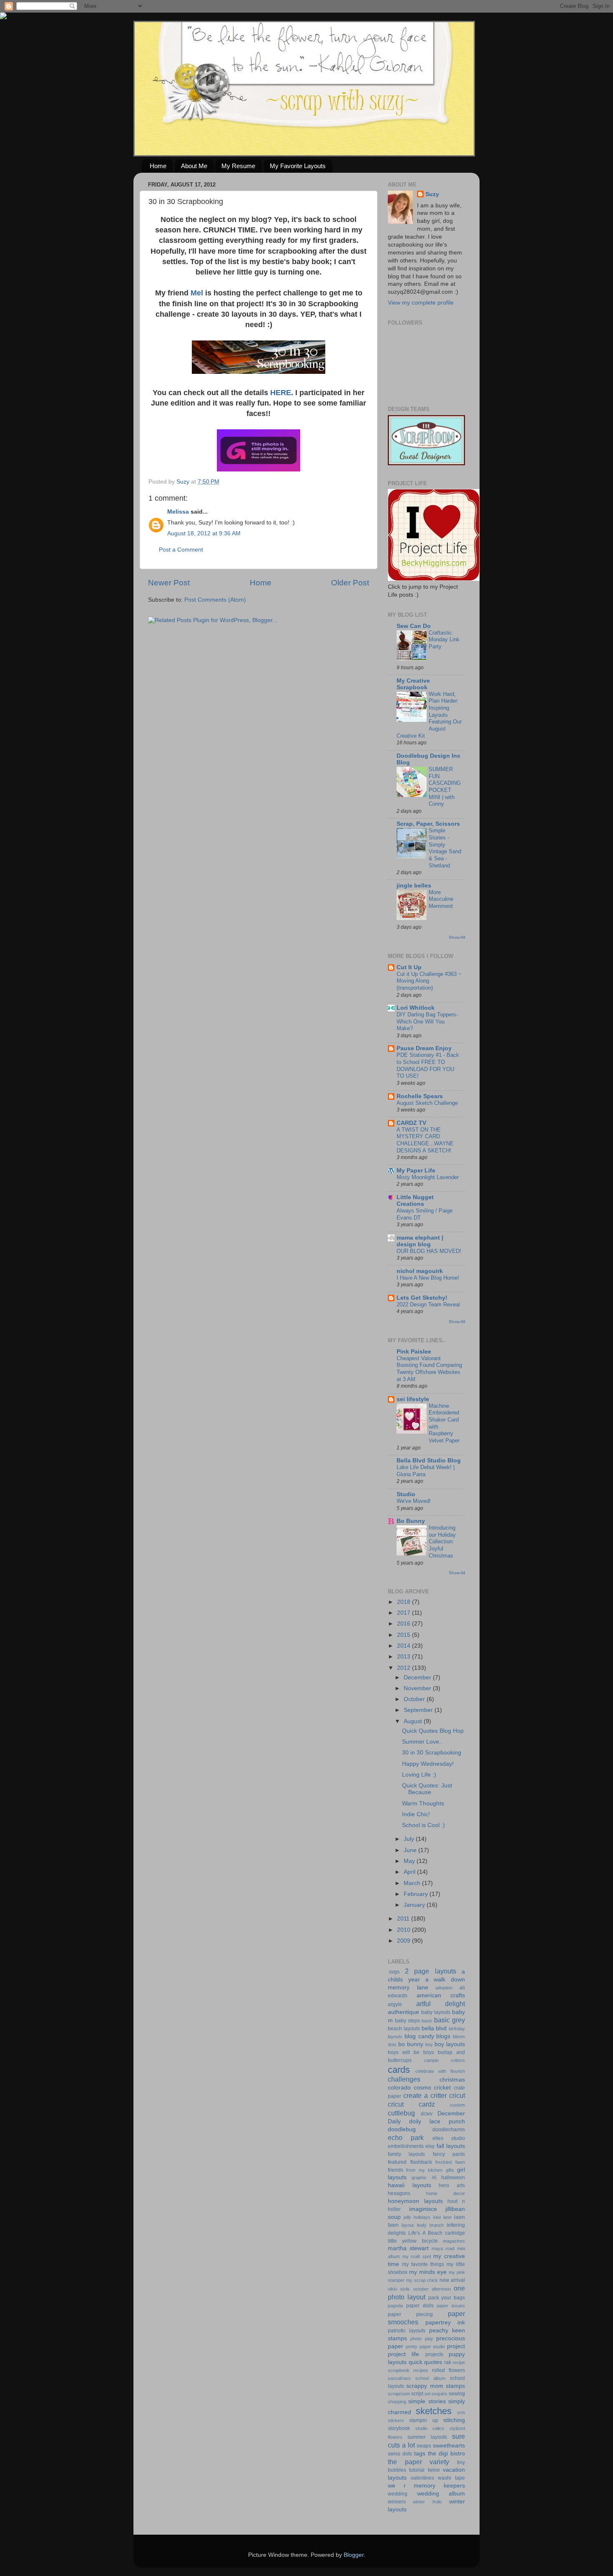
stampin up (423, 2420)
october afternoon (432, 2289)
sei (427, 2394)
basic (427, 2021)
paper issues (451, 2306)
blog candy (419, 2036)
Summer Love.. (422, 1742)
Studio (406, 1494)
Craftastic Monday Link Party (444, 640)
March (413, 1883)
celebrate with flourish (440, 2071)
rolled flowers (448, 2370)
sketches (434, 2411)
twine (434, 2470)
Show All (457, 937)
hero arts (452, 2185)
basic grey (450, 2020)
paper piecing (410, 2314)
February (417, 1894)
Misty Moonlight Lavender (428, 1177)
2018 (404, 1602)
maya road (443, 2248)
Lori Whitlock (416, 1008)
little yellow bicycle (413, 2241)
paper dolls (420, 2306)
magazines (454, 2241)
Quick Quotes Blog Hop (433, 1731)
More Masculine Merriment (441, 899)
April (410, 1872)
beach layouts (404, 2029)
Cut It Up (409, 967)
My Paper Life (416, 1171)
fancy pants (449, 2154)
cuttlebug (401, 2113)
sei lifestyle (413, 1399)
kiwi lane (442, 2217)
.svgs (394, 1972)
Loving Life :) (419, 1775)
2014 (404, 1646)
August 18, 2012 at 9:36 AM (204, 533)
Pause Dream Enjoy (424, 1048)
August (414, 1721)
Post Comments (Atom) (215, 600)
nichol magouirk (420, 1271)
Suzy (432, 194)
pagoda (395, 2306)
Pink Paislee (414, 1352)
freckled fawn (450, 2162)
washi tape (451, 2478)
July (410, 1839)
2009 (404, 1941)
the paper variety (418, 2462)
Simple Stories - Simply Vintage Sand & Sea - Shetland (445, 848)
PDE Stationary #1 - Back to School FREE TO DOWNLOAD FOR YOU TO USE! (428, 1065)
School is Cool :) (423, 1825)
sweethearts (449, 2446)
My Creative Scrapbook (413, 684)
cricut (457, 2095)
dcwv (427, 2114)
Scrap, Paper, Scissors (428, 824)
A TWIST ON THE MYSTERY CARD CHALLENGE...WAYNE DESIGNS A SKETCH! (425, 1140)
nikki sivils (399, 2289)
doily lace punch (437, 2121)
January (415, 1905)
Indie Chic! (416, 1814)
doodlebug (402, 2129)
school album (430, 2378)
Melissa (178, 512)
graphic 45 (424, 2178)
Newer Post (169, 583)
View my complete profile (421, 303)
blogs (443, 2036)
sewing (457, 2394)
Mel (198, 293)
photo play (422, 2339)
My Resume (238, 166)
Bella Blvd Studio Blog (429, 1461)
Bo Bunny (411, 1521)
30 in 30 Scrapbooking (432, 1753)
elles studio (449, 2138)
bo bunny (411, 2044)
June (411, 1850)
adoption (444, 1988)
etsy (430, 2146)
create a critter (425, 2095)
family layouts (406, 2154)
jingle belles (414, 886)
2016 (404, 1624)
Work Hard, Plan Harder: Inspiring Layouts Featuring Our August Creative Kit (429, 715)
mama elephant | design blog (420, 1241)
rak (448, 2362)
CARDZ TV (411, 1123)
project (456, 2346)
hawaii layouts (410, 2185)
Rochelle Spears (420, 1096)
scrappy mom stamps (436, 2386)
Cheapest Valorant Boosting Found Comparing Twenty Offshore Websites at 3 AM (429, 1369)
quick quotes (426, 2362)
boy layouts (450, 2044)
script (417, 2394)
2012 (404, 1668)
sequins (440, 2394)
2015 (404, 1635)
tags (420, 2454)
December (418, 1677)
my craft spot (417, 2256)
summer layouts (427, 2437)
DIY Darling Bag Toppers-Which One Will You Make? (427, 1021)
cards (399, 2070)
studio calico (430, 2428)
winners (397, 2502)
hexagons (399, 2193)
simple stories (427, 2401)
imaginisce (423, 2209)
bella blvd (434, 2028)
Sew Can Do (414, 626)
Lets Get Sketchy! (422, 1298)
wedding (398, 2494)
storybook (399, 2428)
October (415, 1699)
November (418, 1688)
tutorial (417, 2470)
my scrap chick (422, 2280)
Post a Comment (181, 550)
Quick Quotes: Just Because (427, 1789)
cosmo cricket (432, 2088)
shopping (397, 2402)
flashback (421, 2162)
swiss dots (400, 2454)
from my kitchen (424, 2170)
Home (158, 166)
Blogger (354, 2555)
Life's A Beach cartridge (437, 2233)
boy (429, 2044)
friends (396, 2170)
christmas (452, 2080)
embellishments (406, 2146)
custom (457, 2105)
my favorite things (423, 2264)
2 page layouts (431, 1971)
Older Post (350, 583)
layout (408, 2225)
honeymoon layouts (415, 2201)
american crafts (441, 1995)
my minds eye (428, 2272)
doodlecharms (449, 2130)
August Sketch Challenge (427, 1103)
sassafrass (399, 2378)
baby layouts (436, 2012)
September (419, 1710)
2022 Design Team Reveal (428, 1304)
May (410, 1861)
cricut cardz (411, 2104)
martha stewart (408, 2248)
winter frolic (427, 2502)
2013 (404, 1657)
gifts (450, 2170)
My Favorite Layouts (298, 166)
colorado (399, 2088)
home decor (446, 2193)
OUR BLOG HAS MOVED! (429, 1251)
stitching (454, 2420)
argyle (395, 2004)
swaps (424, 2446)
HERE (281, 393)
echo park (406, 2137)
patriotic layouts (407, 2331)
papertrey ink (445, 2323)
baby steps (407, 2021)
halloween (453, 2178)
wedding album (441, 2494)
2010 (404, 1930)
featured (397, 2162)
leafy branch (430, 2225)
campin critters (445, 2060)
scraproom (399, 2394)
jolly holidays (417, 2217)
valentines (422, 2478)
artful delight (441, 2004)
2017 (404, 1613)
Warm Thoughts (423, 1803)
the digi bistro (446, 2454)
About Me (194, 166)
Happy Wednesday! (428, 1764)
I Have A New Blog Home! (428, 1278)
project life (403, 2354)
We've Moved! (414, 1501)
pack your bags (447, 2298)
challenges (404, 2079)
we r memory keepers (426, 2486)
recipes (421, 2370)
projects (434, 2354)
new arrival (452, 2280)
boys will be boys (411, 2052)
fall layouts (451, 2146)
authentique (403, 2012)
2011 (404, 1919)
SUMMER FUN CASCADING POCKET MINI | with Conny (445, 786)
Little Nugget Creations (415, 1201)
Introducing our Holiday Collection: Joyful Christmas (442, 1542)
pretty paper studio (426, 2347)
